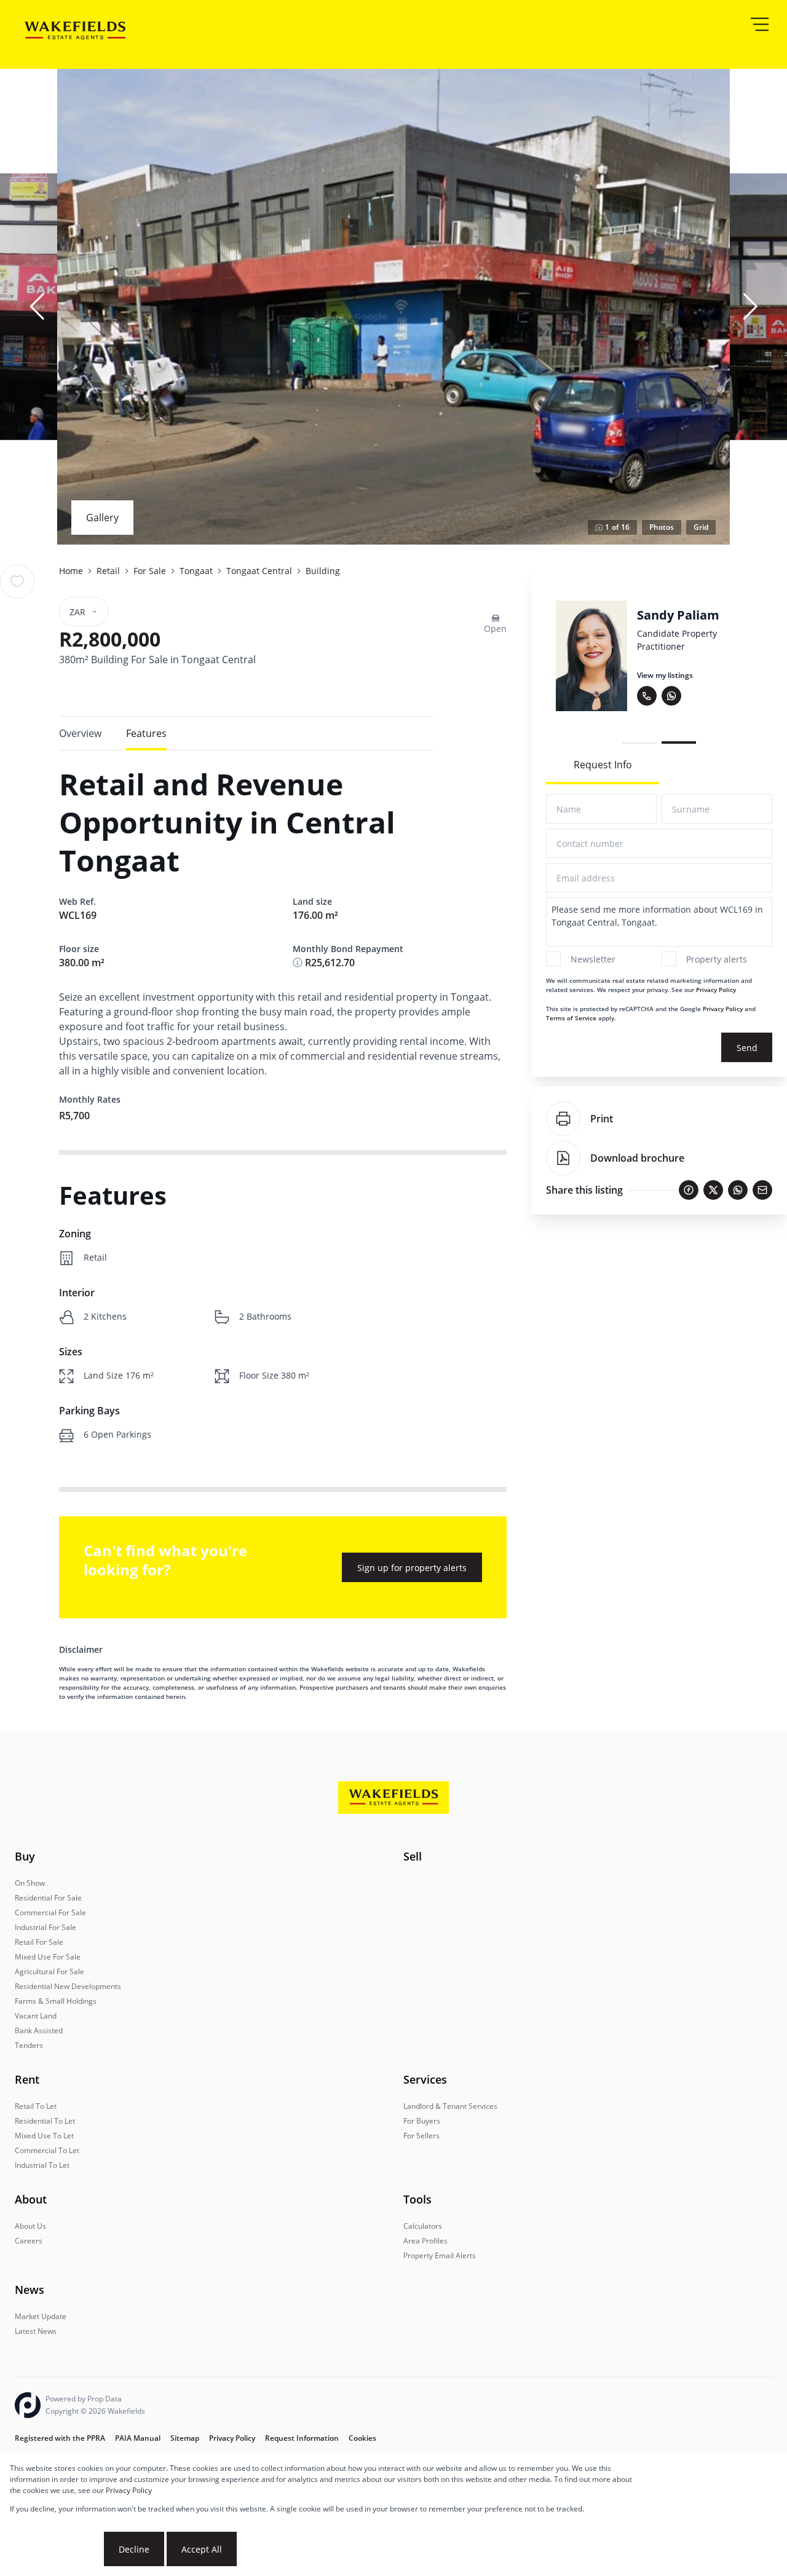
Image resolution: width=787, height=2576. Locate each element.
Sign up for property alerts (412, 1568)
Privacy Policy (716, 990)
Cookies (362, 2438)
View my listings (634, 675)
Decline (134, 2549)
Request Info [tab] (603, 765)
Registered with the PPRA (60, 2438)
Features (146, 733)
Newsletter (593, 959)
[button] (37, 307)
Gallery (102, 518)
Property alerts (717, 959)
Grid (701, 527)
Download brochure (637, 1158)
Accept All (202, 2549)
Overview (80, 733)
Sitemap (185, 2438)
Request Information (302, 2438)
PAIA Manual (138, 2438)
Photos (662, 527)
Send (747, 1048)
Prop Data (105, 2399)
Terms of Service (571, 1018)
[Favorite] (17, 581)
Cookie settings (56, 2549)
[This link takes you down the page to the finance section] (298, 963)
